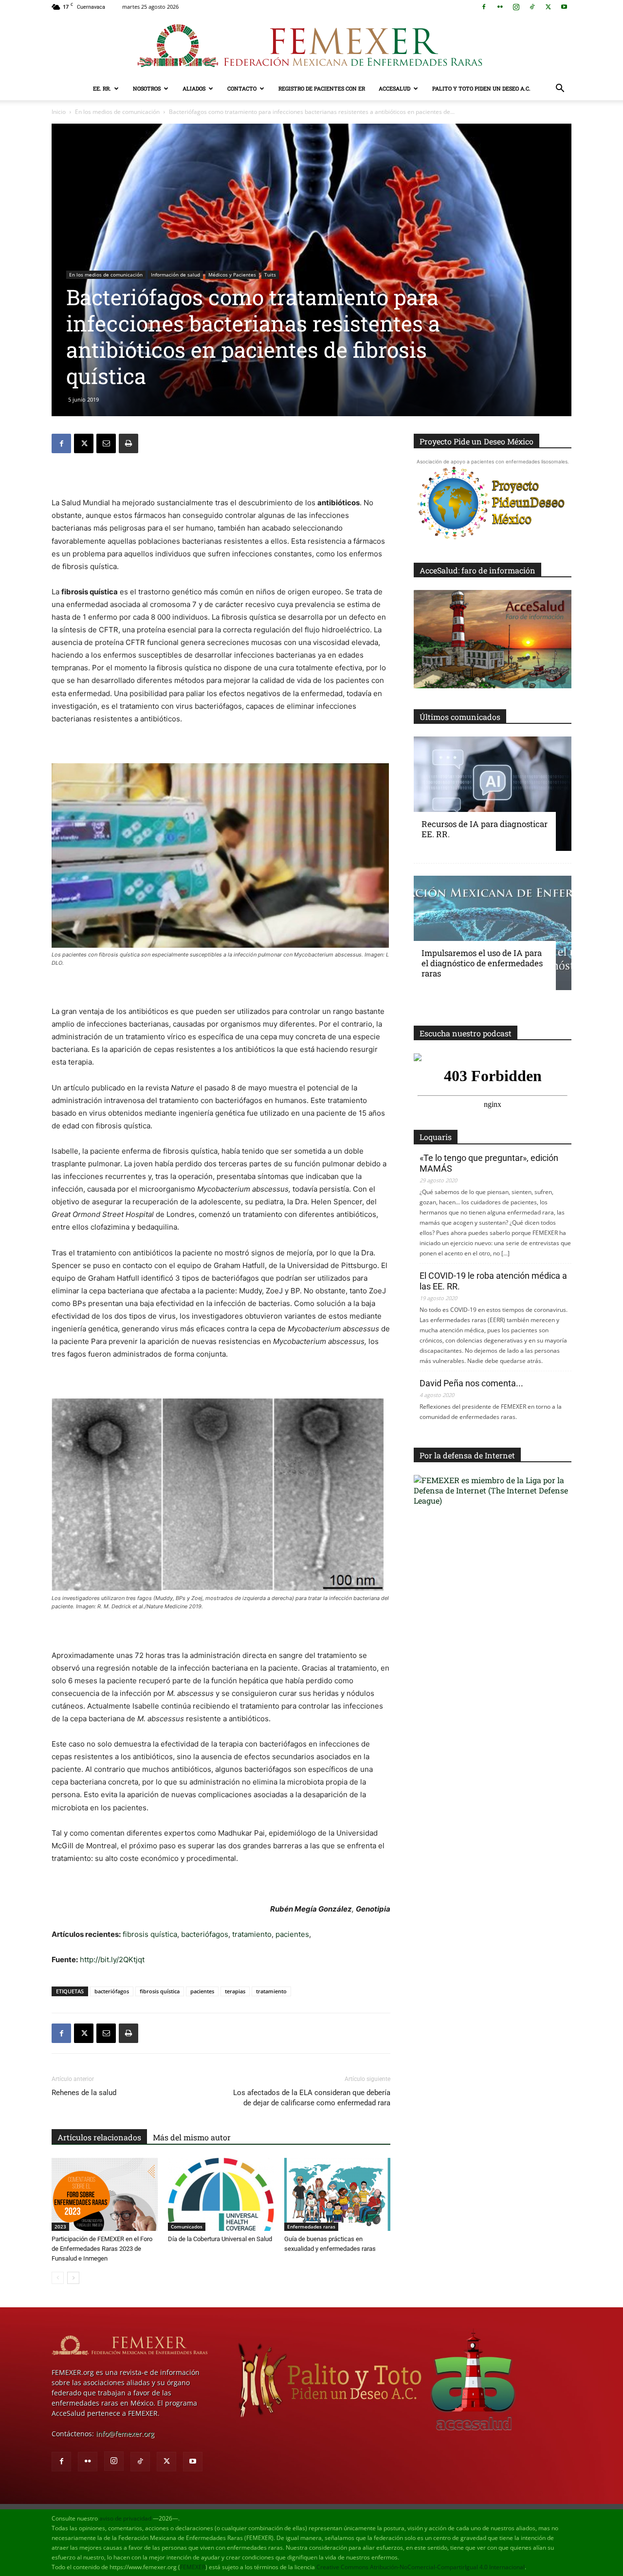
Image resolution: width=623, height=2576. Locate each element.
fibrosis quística (150, 1934)
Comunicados (187, 2226)
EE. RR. (102, 88)
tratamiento (252, 1934)
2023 (60, 2226)
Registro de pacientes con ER (322, 88)
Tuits (270, 275)
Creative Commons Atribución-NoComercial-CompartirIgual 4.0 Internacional (421, 2567)
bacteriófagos (205, 1934)
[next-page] (73, 2278)
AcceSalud (394, 88)
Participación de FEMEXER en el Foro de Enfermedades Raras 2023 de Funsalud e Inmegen (102, 2249)
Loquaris (436, 1137)
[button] (560, 89)
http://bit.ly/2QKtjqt (112, 1960)
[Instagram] (516, 7)
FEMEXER (193, 2567)
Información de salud (175, 275)
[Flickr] (500, 7)
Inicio (59, 112)
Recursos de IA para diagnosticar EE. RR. (485, 829)
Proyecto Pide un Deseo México (476, 441)
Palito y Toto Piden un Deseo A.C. (481, 88)
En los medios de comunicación (117, 112)
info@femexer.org (125, 2434)
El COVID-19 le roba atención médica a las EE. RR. (493, 1281)
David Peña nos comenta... (471, 1383)
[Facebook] (484, 7)
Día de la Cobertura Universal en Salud (220, 2239)
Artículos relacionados (99, 2137)
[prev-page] (58, 2278)
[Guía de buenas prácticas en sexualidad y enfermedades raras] (337, 2194)
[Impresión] (128, 443)
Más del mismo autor (192, 2137)
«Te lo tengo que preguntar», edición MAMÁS (489, 1163)
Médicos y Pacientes (232, 275)
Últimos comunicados (460, 717)
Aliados (194, 88)
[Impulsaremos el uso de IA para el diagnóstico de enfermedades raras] (493, 933)
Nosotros (147, 88)
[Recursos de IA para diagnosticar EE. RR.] (493, 794)
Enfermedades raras (311, 2226)
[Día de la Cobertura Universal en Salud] (221, 2194)
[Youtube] (564, 7)
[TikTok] (532, 7)
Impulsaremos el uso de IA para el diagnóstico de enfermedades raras (482, 963)
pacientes (292, 1934)
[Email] (106, 443)
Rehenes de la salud (84, 2093)
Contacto (242, 88)
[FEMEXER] (311, 46)
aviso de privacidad (125, 2518)
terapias (235, 1991)
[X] (548, 7)
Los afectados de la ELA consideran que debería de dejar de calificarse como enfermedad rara (312, 2098)
